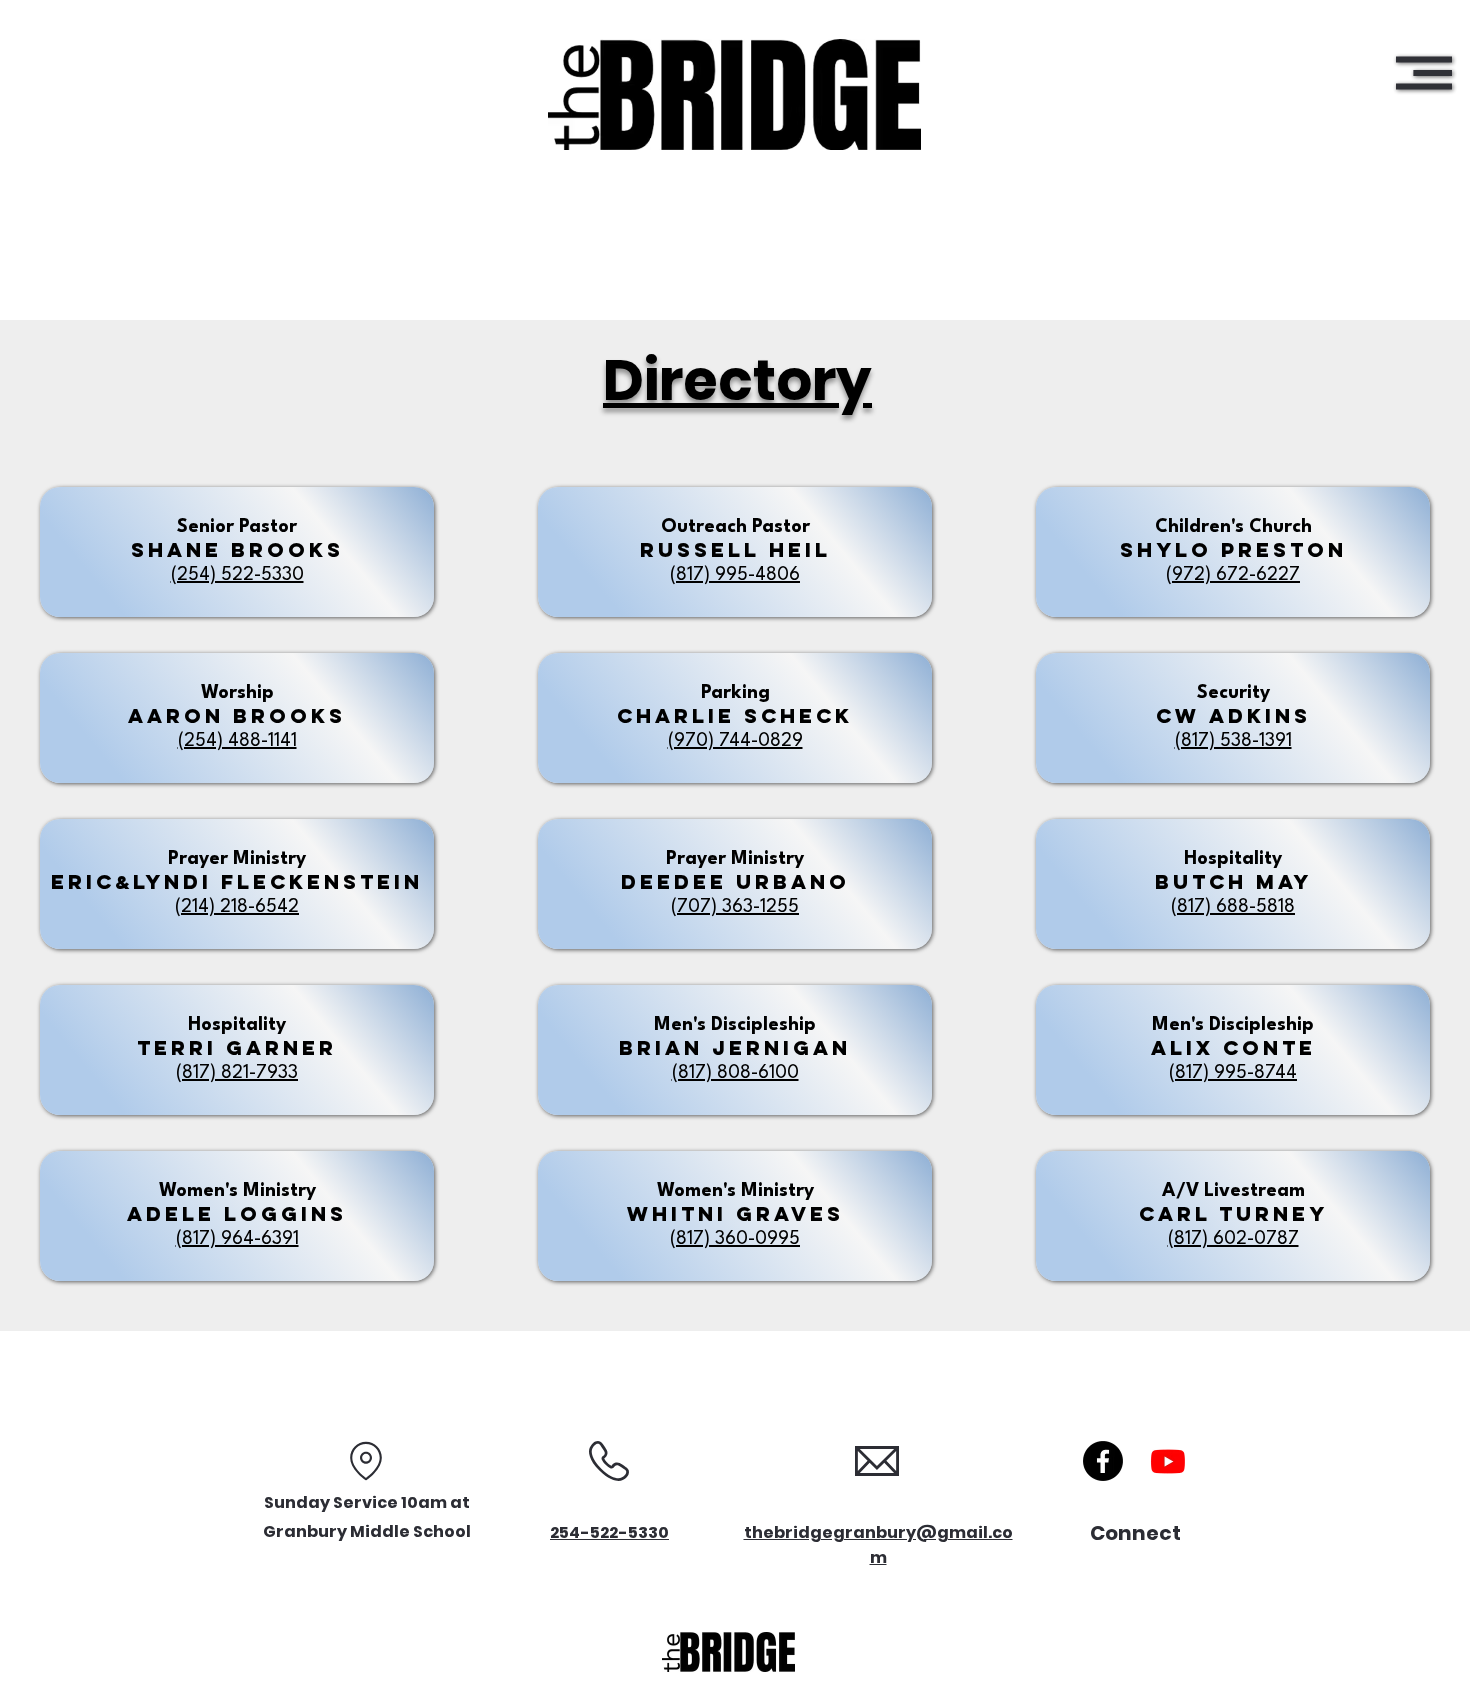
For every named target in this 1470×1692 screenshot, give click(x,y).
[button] (1424, 73)
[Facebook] (1103, 1461)
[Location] (366, 1461)
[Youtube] (1168, 1461)
